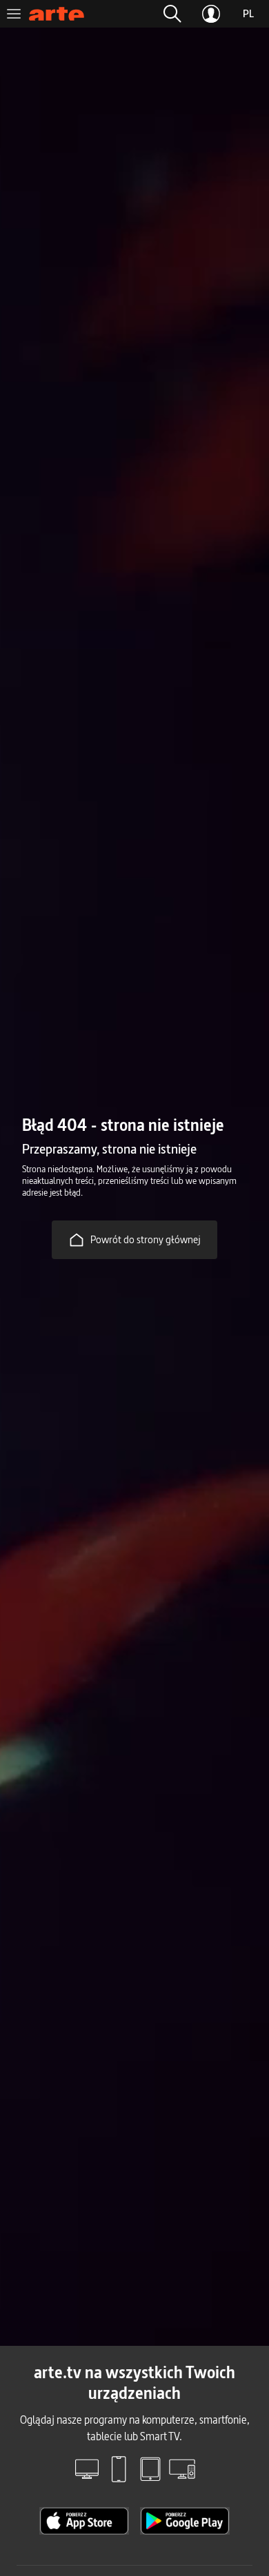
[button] (172, 14)
